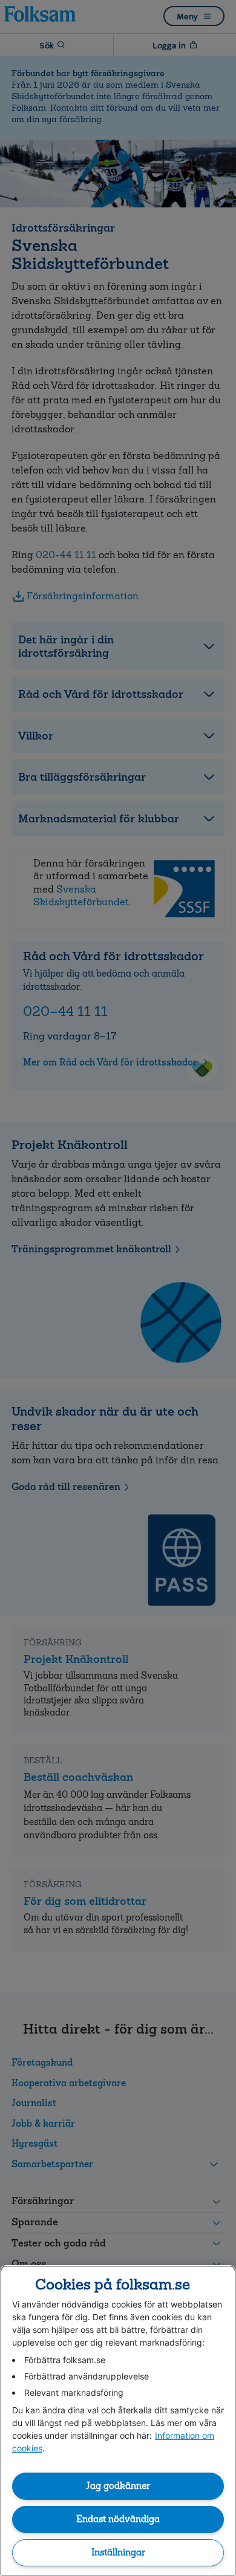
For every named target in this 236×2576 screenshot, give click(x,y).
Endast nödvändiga (118, 2519)
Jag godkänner (118, 2486)
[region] (118, 2421)
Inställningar (118, 2552)
